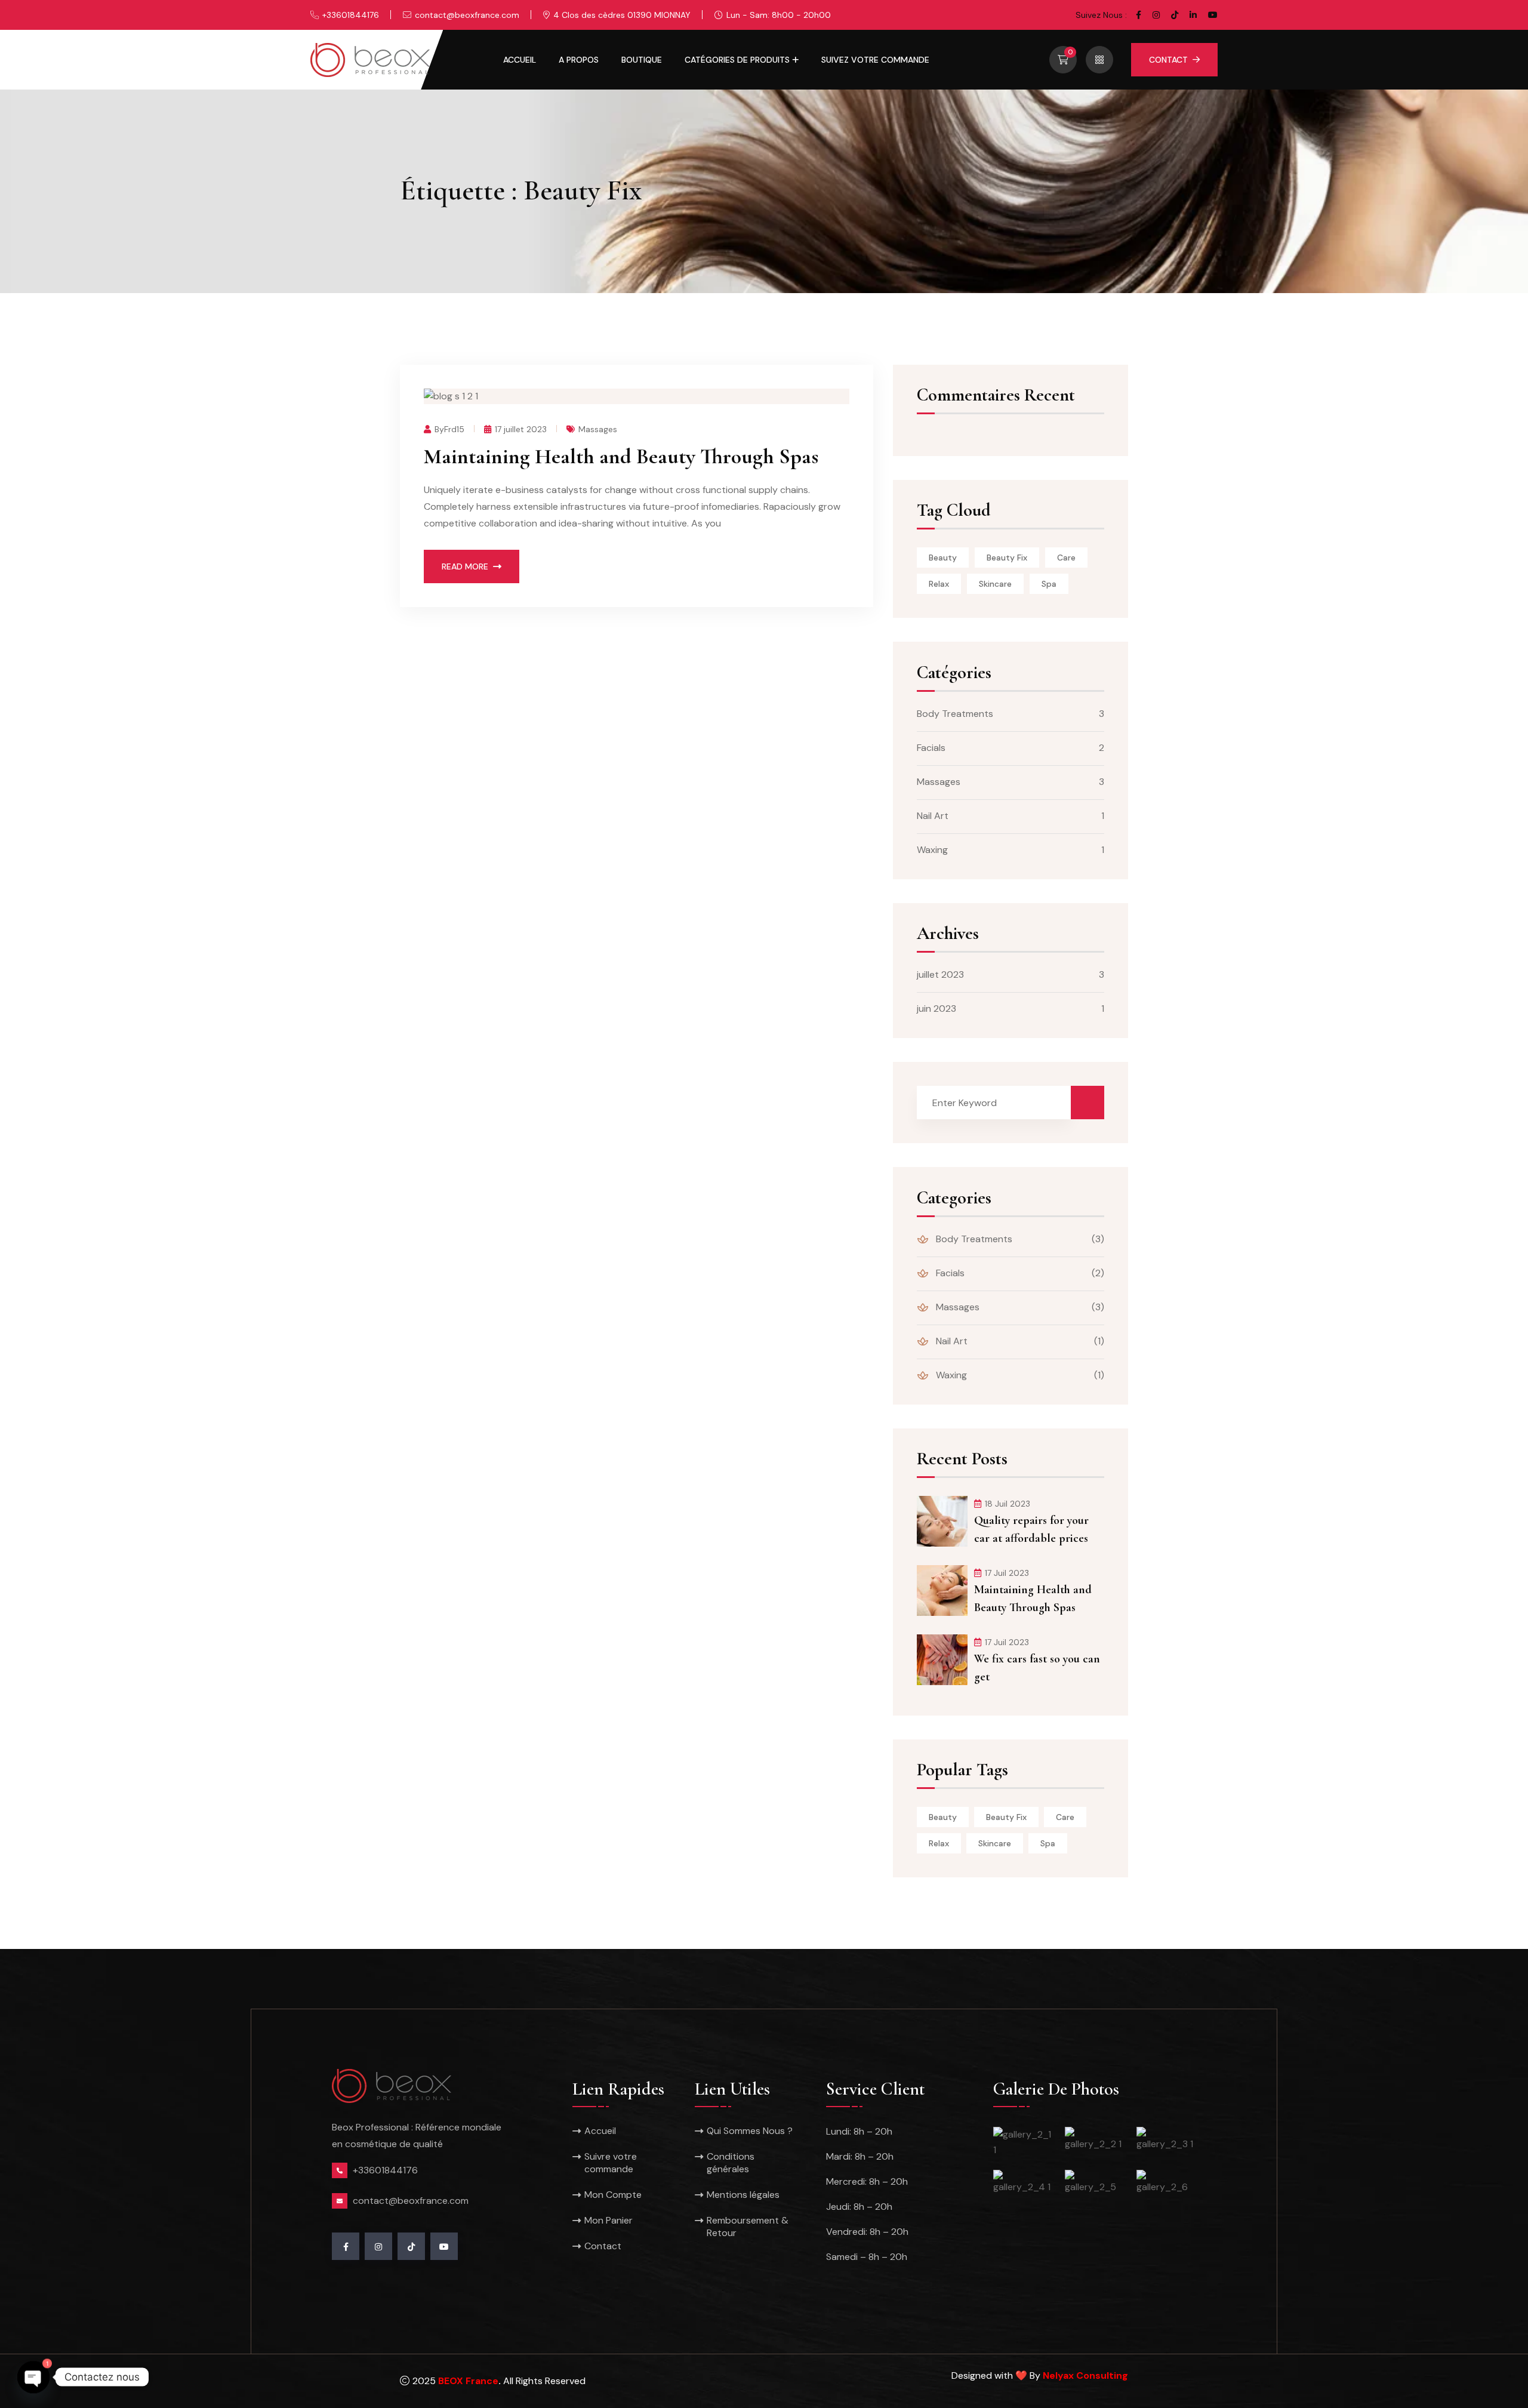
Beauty (943, 558)
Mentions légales (743, 2195)
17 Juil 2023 (1007, 1573)
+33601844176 (351, 15)
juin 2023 (936, 1009)
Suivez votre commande (875, 60)
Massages (598, 429)
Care (1066, 558)
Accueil (520, 60)
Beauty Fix (1007, 558)
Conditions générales (731, 2163)
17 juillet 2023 (521, 429)
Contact (1168, 60)
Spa (1049, 584)
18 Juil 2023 (1008, 1504)
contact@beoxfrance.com (467, 15)
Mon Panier (609, 2220)
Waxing (932, 850)
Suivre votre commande (611, 2163)
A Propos (579, 60)
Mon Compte (613, 2195)
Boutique (642, 60)
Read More (465, 566)
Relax (939, 584)
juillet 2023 (940, 974)
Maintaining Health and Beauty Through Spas (621, 456)
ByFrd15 (449, 429)
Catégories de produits (737, 60)
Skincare (995, 584)
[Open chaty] (33, 2377)
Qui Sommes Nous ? (750, 2131)
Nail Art (933, 816)
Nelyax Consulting (1085, 2375)
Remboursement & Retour (748, 2227)
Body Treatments (955, 714)
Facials (931, 748)
